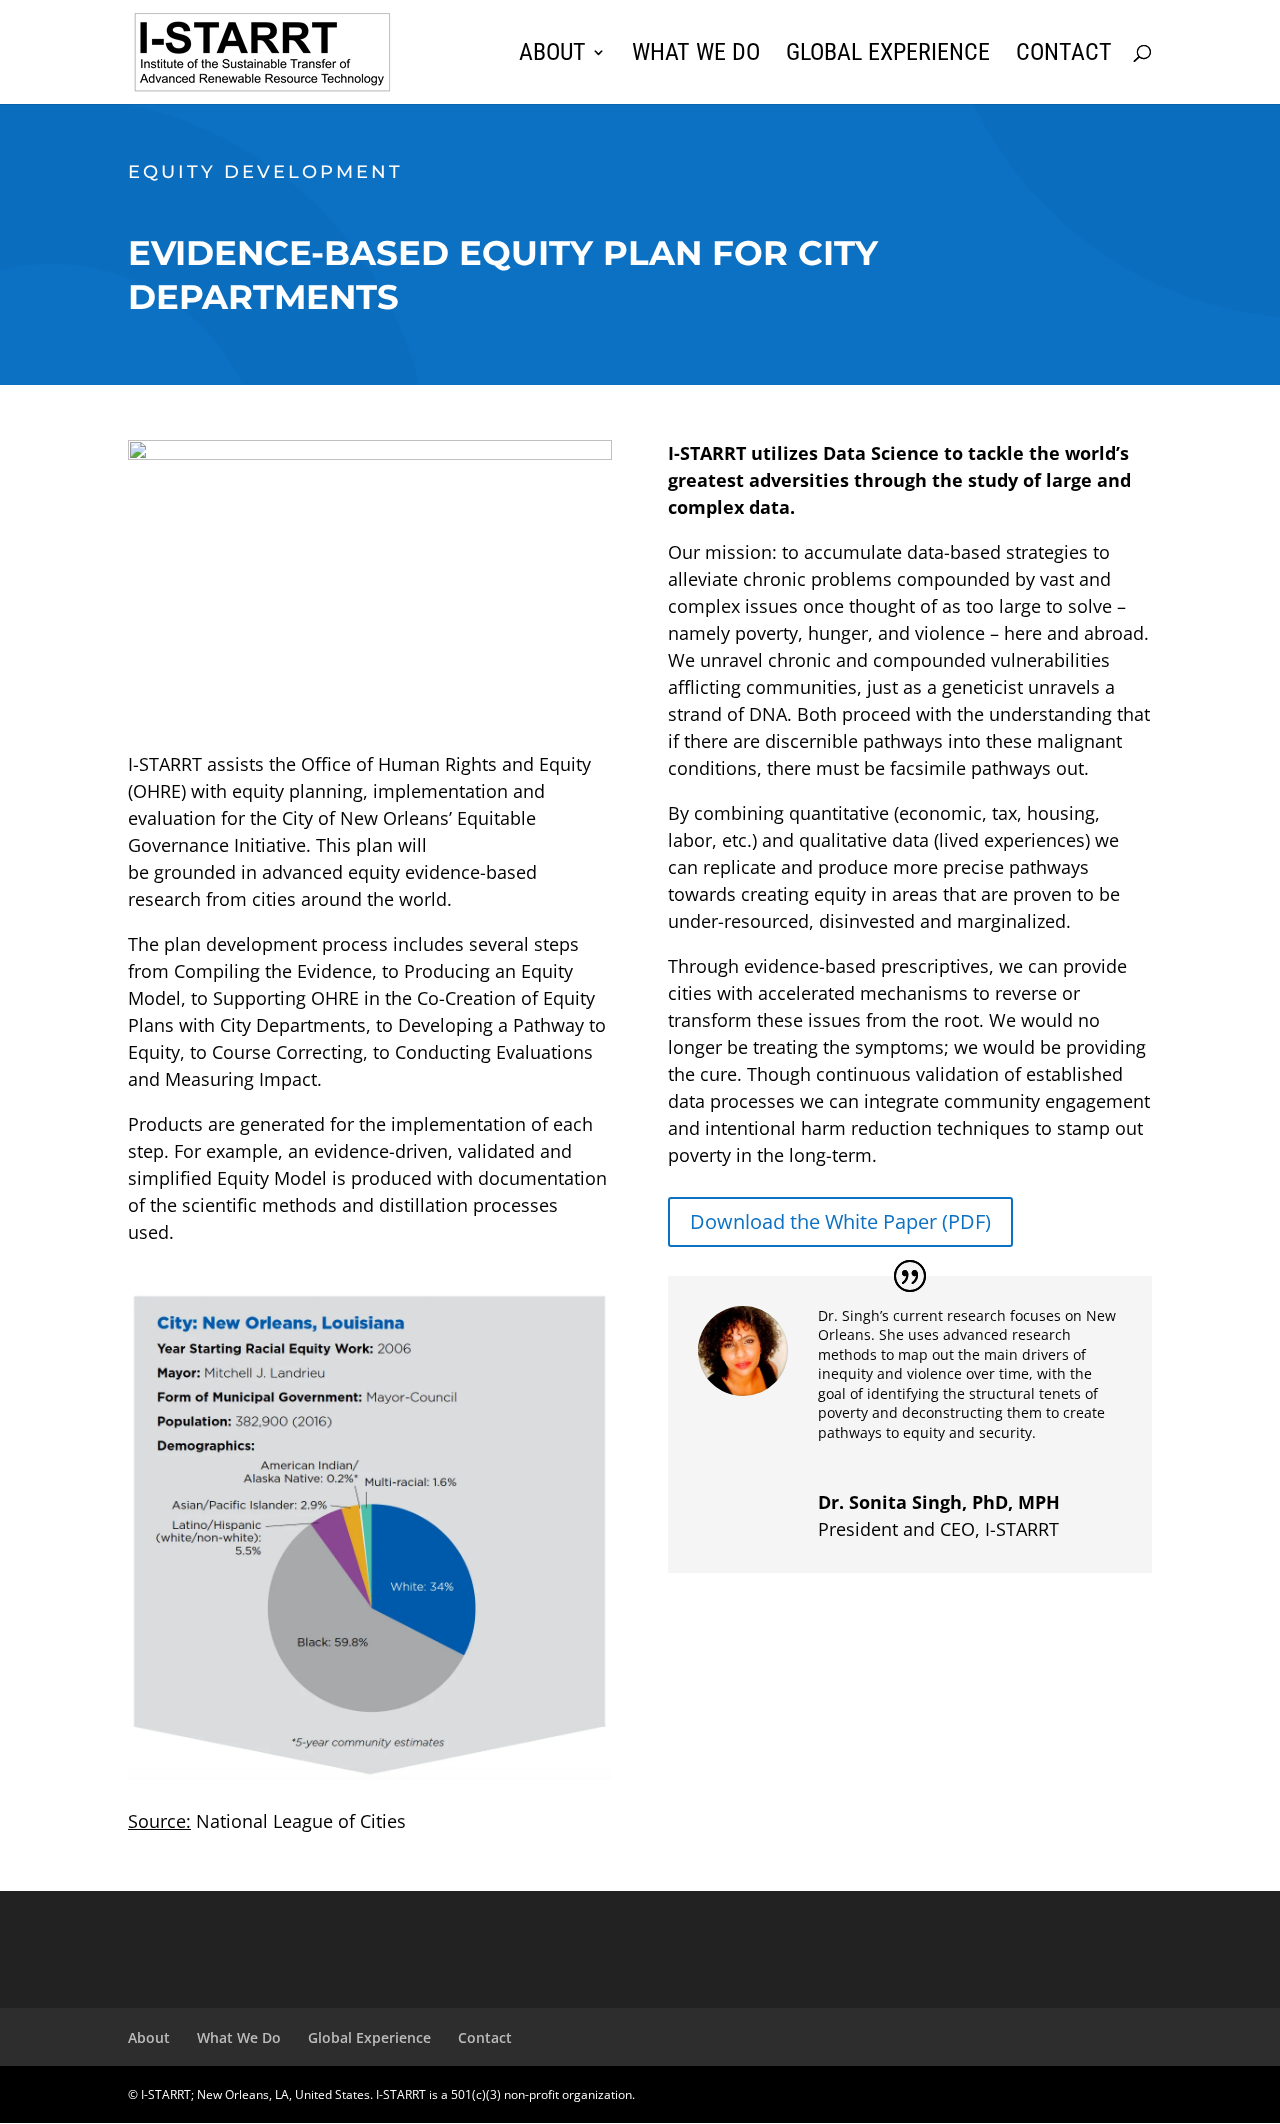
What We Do (696, 55)
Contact (1064, 55)
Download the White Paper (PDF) (840, 1221)
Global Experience (888, 55)
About (552, 55)
